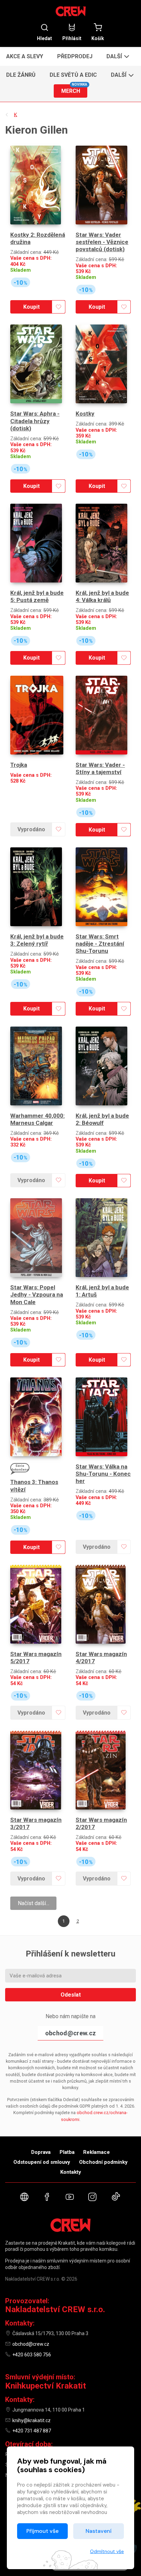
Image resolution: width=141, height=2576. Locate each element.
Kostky (85, 414)
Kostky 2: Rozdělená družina (38, 238)
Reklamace (97, 2152)
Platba (67, 2152)
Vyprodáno (31, 829)
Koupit (31, 307)
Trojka (19, 765)
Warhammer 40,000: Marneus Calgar (37, 1119)
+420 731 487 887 (32, 2431)
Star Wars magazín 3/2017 (36, 1823)
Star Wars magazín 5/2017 (36, 1658)
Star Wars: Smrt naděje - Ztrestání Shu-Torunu (100, 944)
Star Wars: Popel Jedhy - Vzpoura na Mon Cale (37, 1295)
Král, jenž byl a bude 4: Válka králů (102, 596)
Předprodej (75, 56)
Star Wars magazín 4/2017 (101, 1658)
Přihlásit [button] (72, 38)
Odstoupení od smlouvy (42, 2162)
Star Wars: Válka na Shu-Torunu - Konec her (103, 1474)
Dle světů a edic (73, 75)
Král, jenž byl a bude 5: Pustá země (37, 596)
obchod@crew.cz (70, 2033)
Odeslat (71, 1995)
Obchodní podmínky (103, 2162)
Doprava (41, 2152)
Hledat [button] (44, 38)
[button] (117, 56)
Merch (74, 89)
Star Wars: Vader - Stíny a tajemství (100, 768)
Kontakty (71, 2172)
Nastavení (99, 2531)
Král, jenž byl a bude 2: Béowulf (102, 1119)
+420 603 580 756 (32, 2355)
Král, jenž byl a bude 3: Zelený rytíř (37, 940)
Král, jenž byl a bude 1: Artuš (102, 1291)
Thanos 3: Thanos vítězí (34, 1486)
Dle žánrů (21, 75)
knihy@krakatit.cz (31, 2420)
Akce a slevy (25, 56)
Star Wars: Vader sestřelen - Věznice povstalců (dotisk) (102, 242)
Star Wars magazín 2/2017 (101, 1823)
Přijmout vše (42, 2531)
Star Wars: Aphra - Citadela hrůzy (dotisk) (35, 421)
